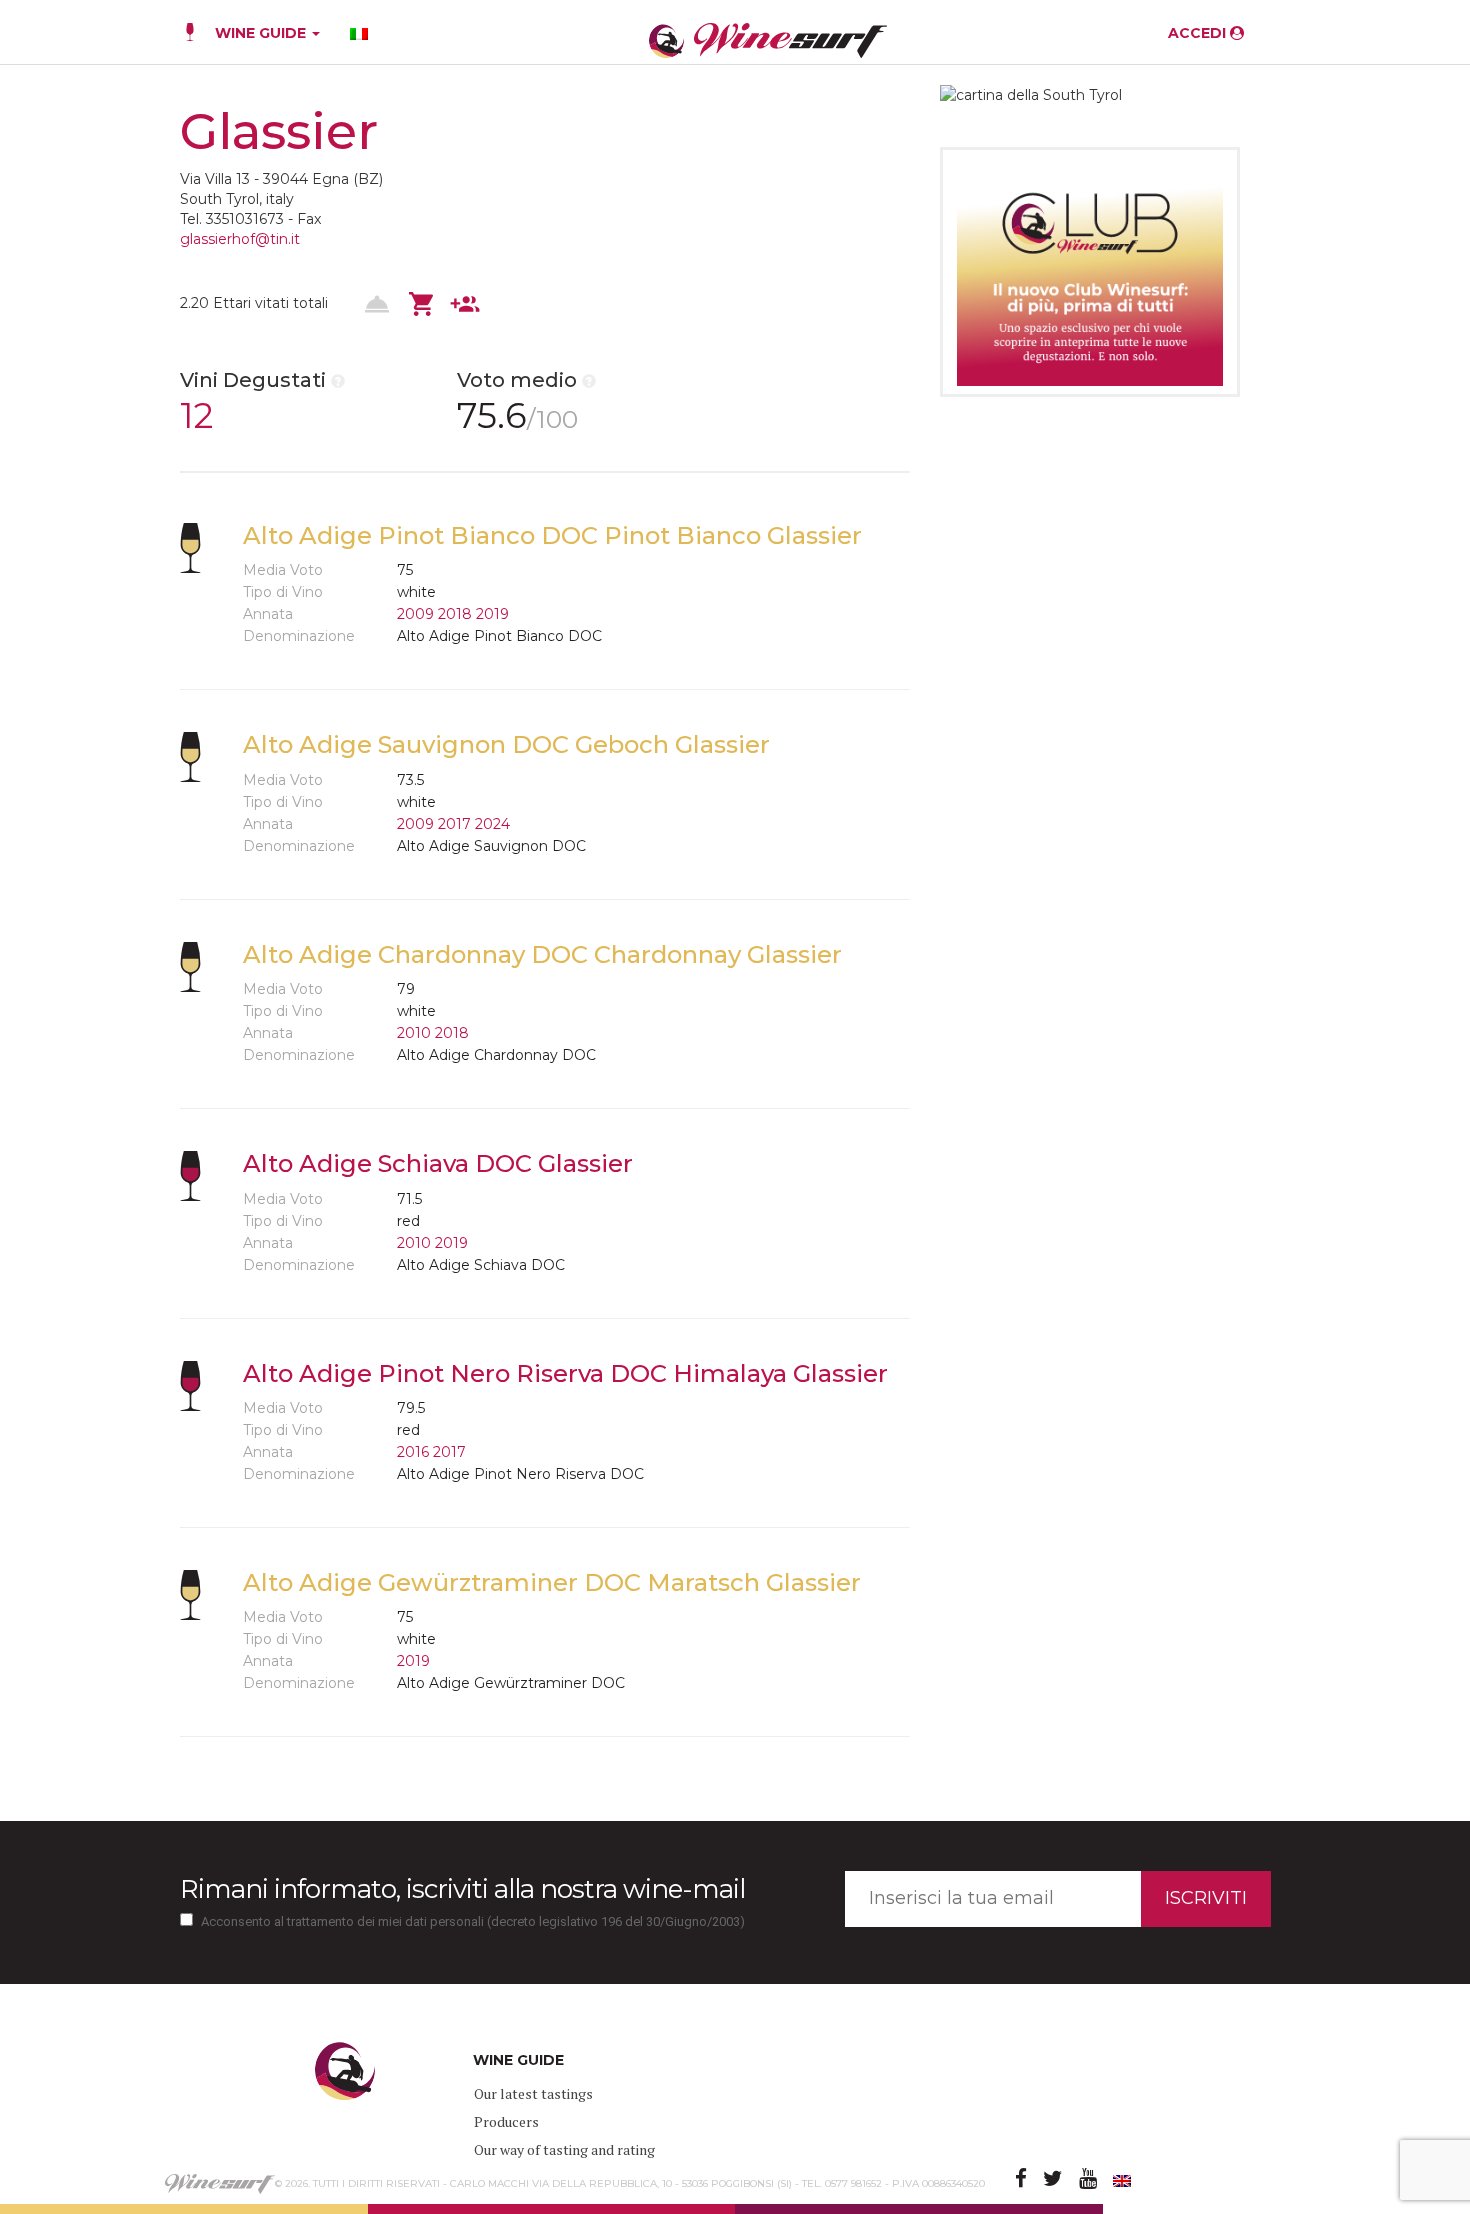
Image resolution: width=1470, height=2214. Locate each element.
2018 (455, 614)
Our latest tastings (533, 2093)
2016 (413, 1452)
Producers (506, 2121)
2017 (454, 824)
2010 (414, 1033)
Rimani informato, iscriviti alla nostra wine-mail (462, 1889)
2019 (492, 614)
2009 (415, 614)
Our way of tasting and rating (564, 2149)
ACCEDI (1199, 33)
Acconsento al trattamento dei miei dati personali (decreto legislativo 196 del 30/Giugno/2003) (473, 1921)
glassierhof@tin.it (240, 239)
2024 (492, 824)
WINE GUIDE (262, 33)
